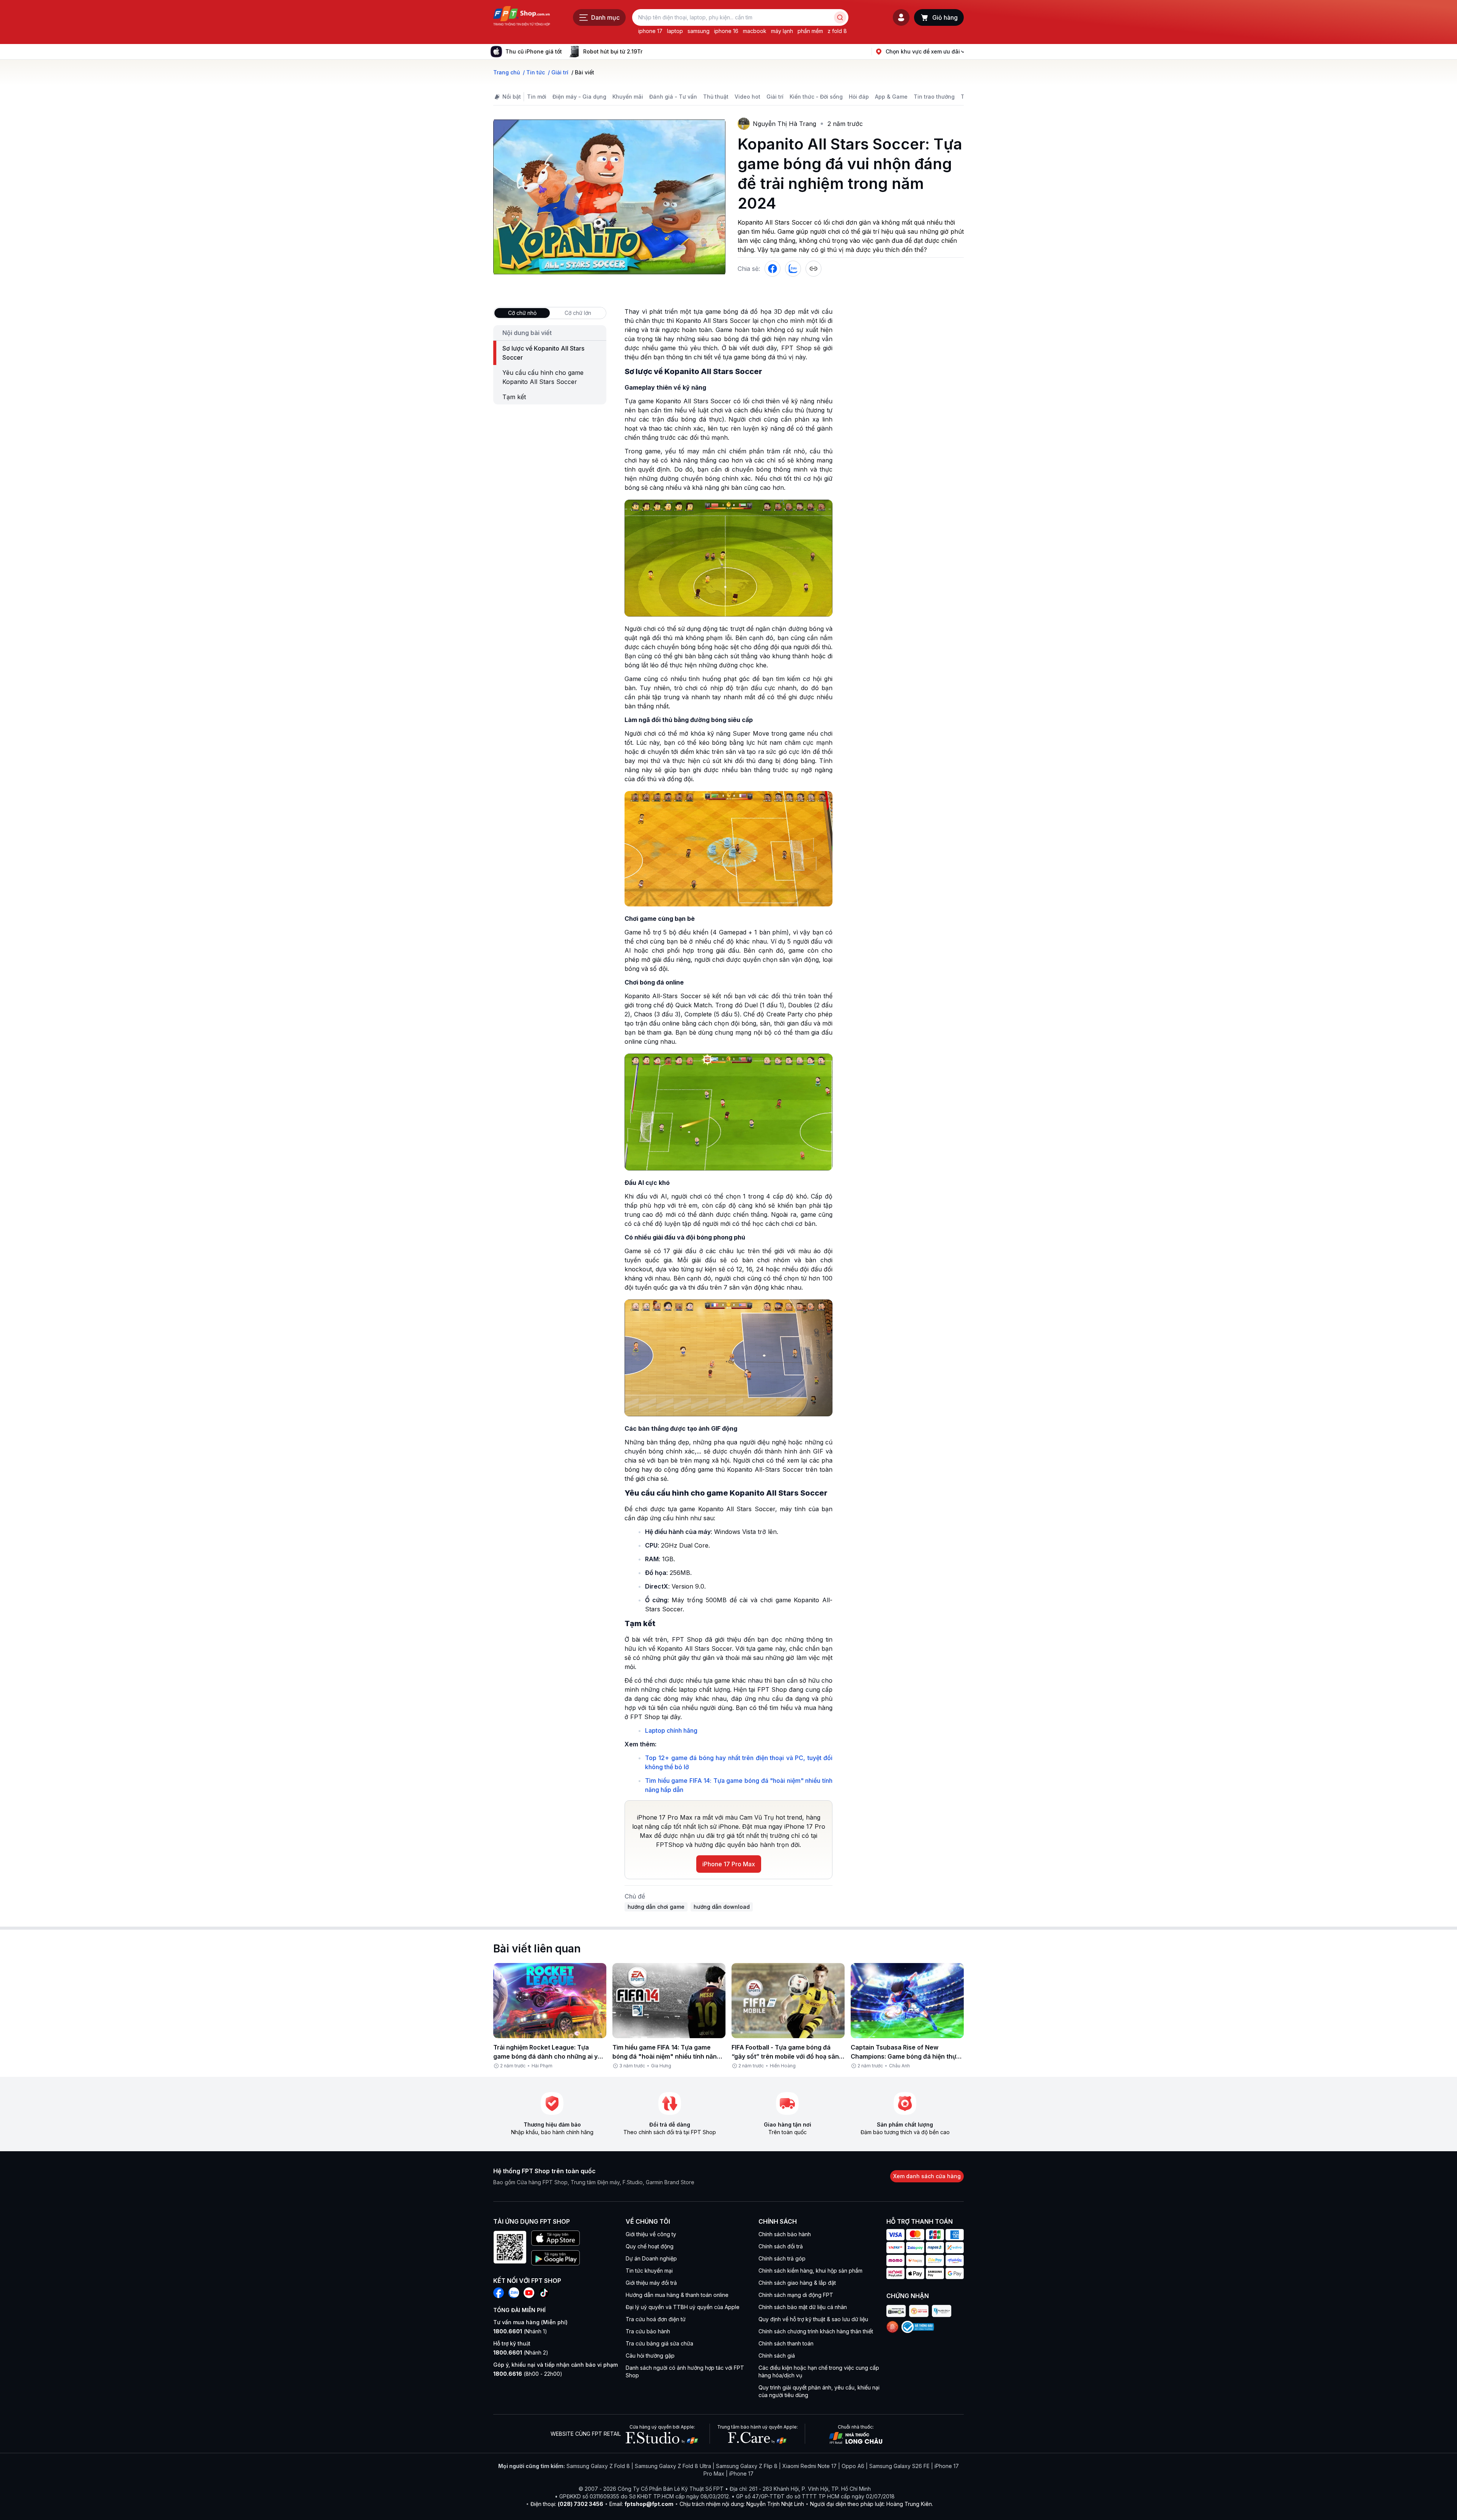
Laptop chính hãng (671, 1730)
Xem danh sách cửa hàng (927, 2176)
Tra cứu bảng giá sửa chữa (659, 2343)
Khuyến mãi (628, 97)
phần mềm (810, 31)
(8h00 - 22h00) (528, 2374)
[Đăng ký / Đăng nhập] (901, 17)
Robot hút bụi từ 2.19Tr (613, 51)
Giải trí (775, 97)
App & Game (891, 97)
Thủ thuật (716, 97)
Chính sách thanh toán (786, 2343)
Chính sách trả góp (782, 2258)
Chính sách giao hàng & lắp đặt (797, 2283)
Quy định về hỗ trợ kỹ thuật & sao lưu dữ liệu (813, 2319)
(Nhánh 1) (520, 2331)
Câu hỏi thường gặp (650, 2356)
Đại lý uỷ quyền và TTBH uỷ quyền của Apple (683, 2307)
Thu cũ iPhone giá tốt (534, 51)
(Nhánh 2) (521, 2352)
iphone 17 (650, 31)
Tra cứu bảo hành (648, 2331)
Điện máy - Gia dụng (579, 97)
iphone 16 (726, 31)
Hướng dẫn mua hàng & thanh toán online (677, 2295)
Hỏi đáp (859, 97)
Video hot (747, 97)
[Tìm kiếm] (840, 17)
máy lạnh (782, 31)
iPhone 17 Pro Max (729, 1864)
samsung (699, 31)
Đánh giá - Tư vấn (673, 97)
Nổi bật (512, 97)
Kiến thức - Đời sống (816, 97)
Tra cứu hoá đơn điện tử (656, 2319)
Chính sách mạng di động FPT (796, 2295)
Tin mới (537, 97)
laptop (675, 31)
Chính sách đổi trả (781, 2246)
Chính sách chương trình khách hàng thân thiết (816, 2331)
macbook (755, 31)
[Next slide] (648, 52)
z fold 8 (837, 31)
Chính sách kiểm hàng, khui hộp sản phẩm (810, 2271)
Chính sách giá (777, 2356)
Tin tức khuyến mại (649, 2271)
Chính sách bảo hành (785, 2234)
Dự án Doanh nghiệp (651, 2258)
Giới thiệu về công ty (651, 2234)
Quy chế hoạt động (650, 2246)
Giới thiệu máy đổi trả (651, 2283)
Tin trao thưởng (934, 97)
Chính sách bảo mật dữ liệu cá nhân (803, 2307)
